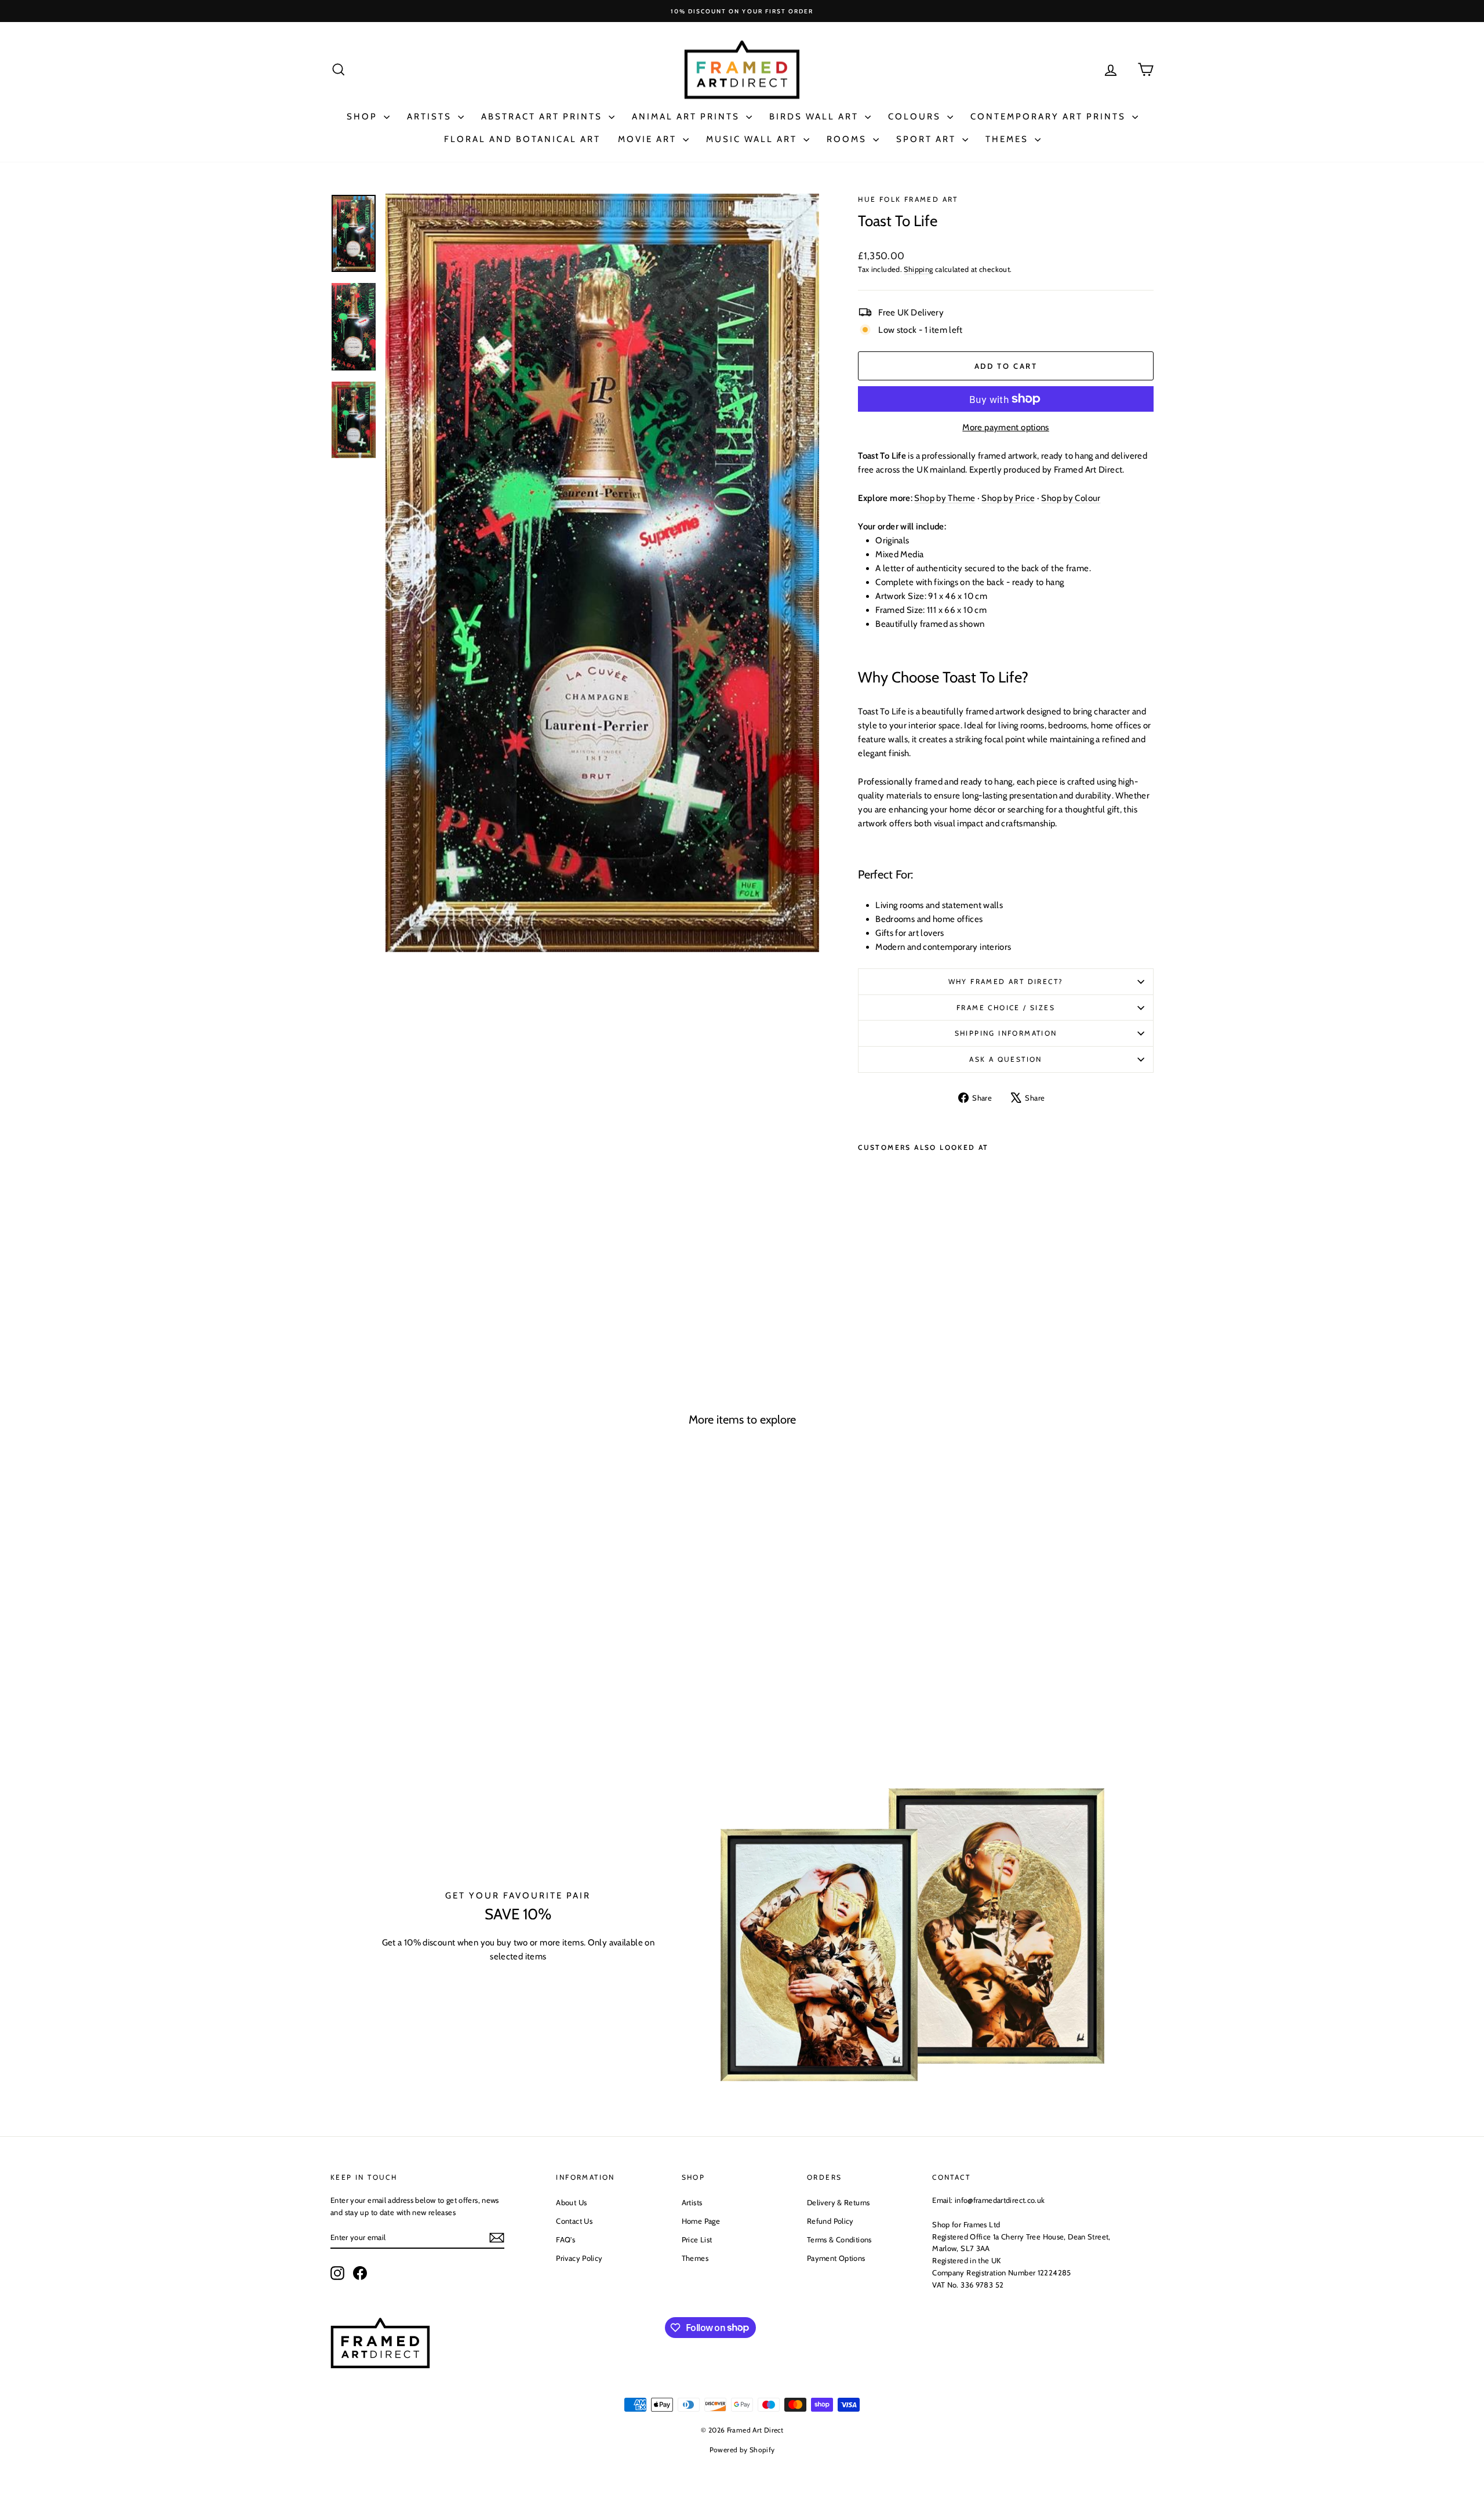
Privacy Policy (579, 2258)
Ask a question (1006, 1059)
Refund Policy (830, 2221)
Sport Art (928, 139)
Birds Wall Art (816, 117)
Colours (916, 117)
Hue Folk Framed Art (908, 199)
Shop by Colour (1071, 498)
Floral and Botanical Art (522, 139)
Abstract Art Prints (543, 117)
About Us (571, 2202)
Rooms (848, 139)
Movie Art (649, 139)
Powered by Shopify (742, 2450)
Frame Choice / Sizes (1006, 1008)
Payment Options (836, 2258)
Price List (697, 2239)
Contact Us (574, 2221)
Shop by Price (1008, 498)
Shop (364, 117)
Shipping (918, 269)
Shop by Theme (945, 498)
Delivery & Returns (839, 2202)
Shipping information (1006, 1033)
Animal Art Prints (688, 117)
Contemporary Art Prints (1050, 117)
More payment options (1006, 427)
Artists (431, 117)
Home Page (701, 2221)
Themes (1009, 139)
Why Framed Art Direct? (1006, 981)
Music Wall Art (753, 139)
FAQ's (565, 2239)
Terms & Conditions (839, 2239)
